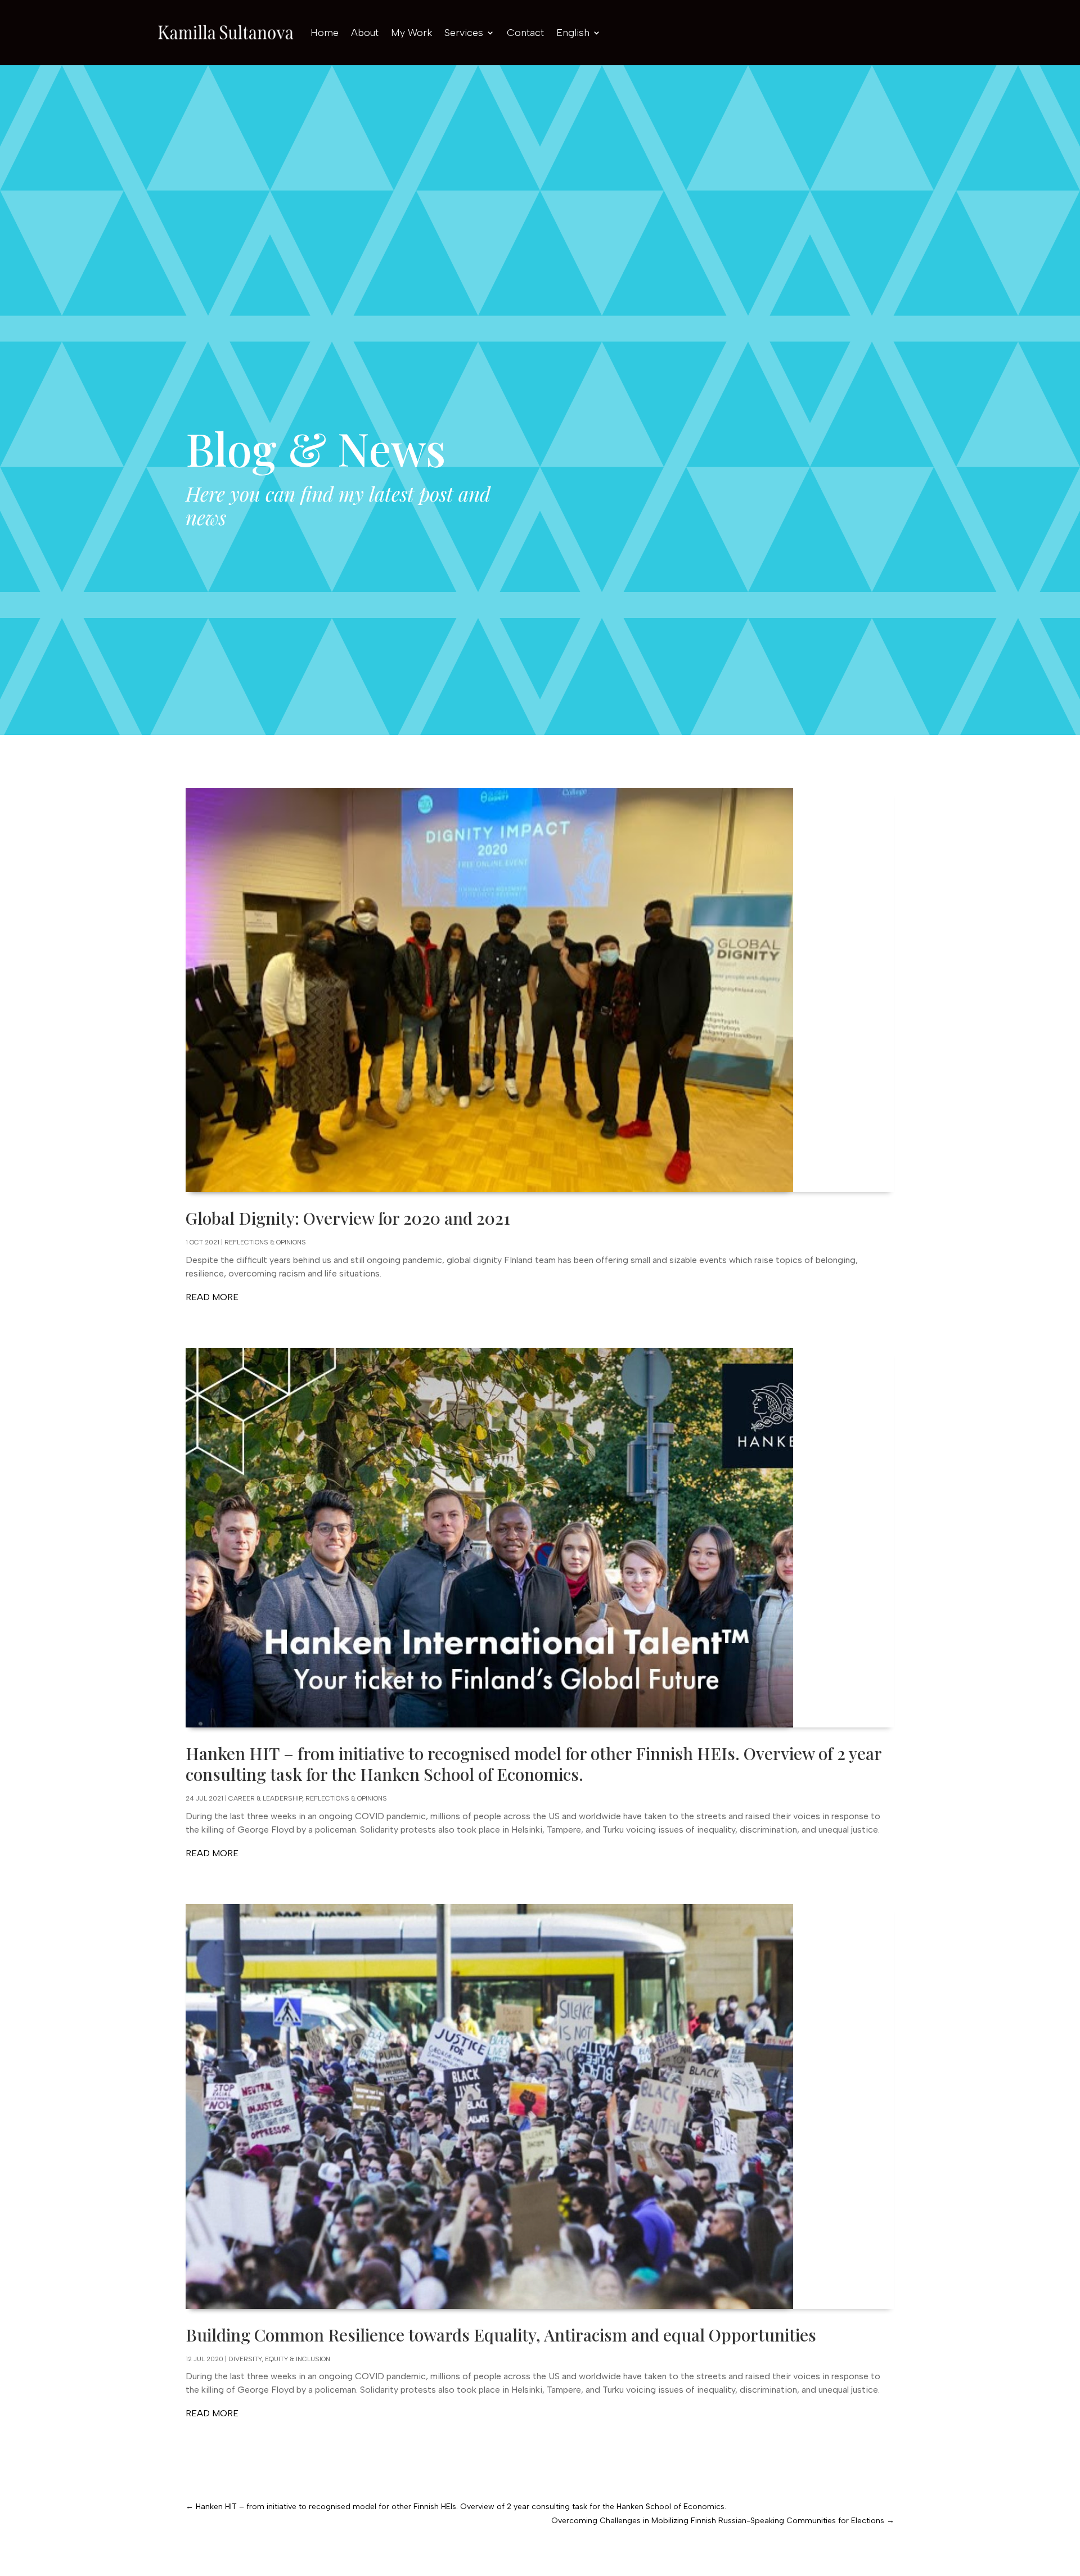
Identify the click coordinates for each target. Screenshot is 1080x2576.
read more (212, 1297)
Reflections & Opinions (265, 1242)
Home (325, 33)
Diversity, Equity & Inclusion (279, 2359)
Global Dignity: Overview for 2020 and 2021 (348, 1218)
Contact (525, 33)
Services (464, 33)
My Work (411, 33)
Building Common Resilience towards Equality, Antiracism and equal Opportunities (501, 2335)
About (365, 33)
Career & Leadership (265, 1798)
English (573, 33)
